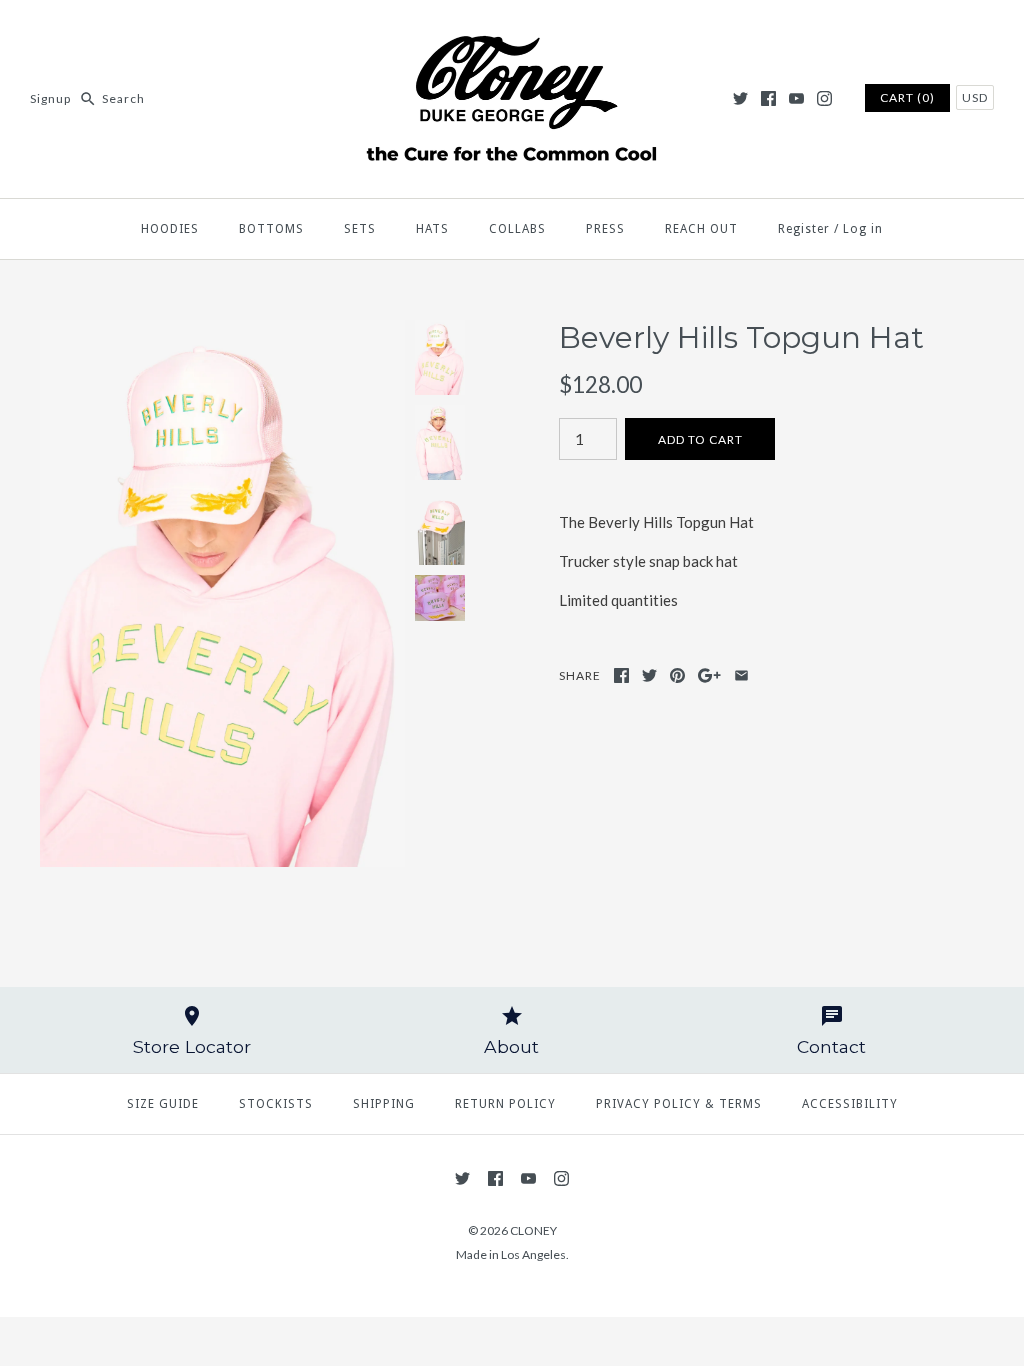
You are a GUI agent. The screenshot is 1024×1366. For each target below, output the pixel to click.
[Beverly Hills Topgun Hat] (222, 332)
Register (804, 229)
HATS (432, 229)
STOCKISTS (276, 1104)
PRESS (605, 229)
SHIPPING (384, 1104)
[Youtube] (796, 98)
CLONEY (533, 1230)
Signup (50, 98)
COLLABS (517, 229)
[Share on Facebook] (621, 675)
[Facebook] (768, 98)
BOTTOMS (271, 229)
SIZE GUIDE (163, 1104)
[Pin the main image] (677, 675)
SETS (360, 229)
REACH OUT (701, 229)
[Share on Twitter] (649, 675)
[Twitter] (740, 98)
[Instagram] (824, 98)
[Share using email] (741, 675)
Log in (863, 229)
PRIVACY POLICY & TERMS (679, 1104)
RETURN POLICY (505, 1104)
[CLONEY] (512, 32)
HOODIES (170, 229)
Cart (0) (907, 97)
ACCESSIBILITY (850, 1104)
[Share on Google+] (709, 675)
